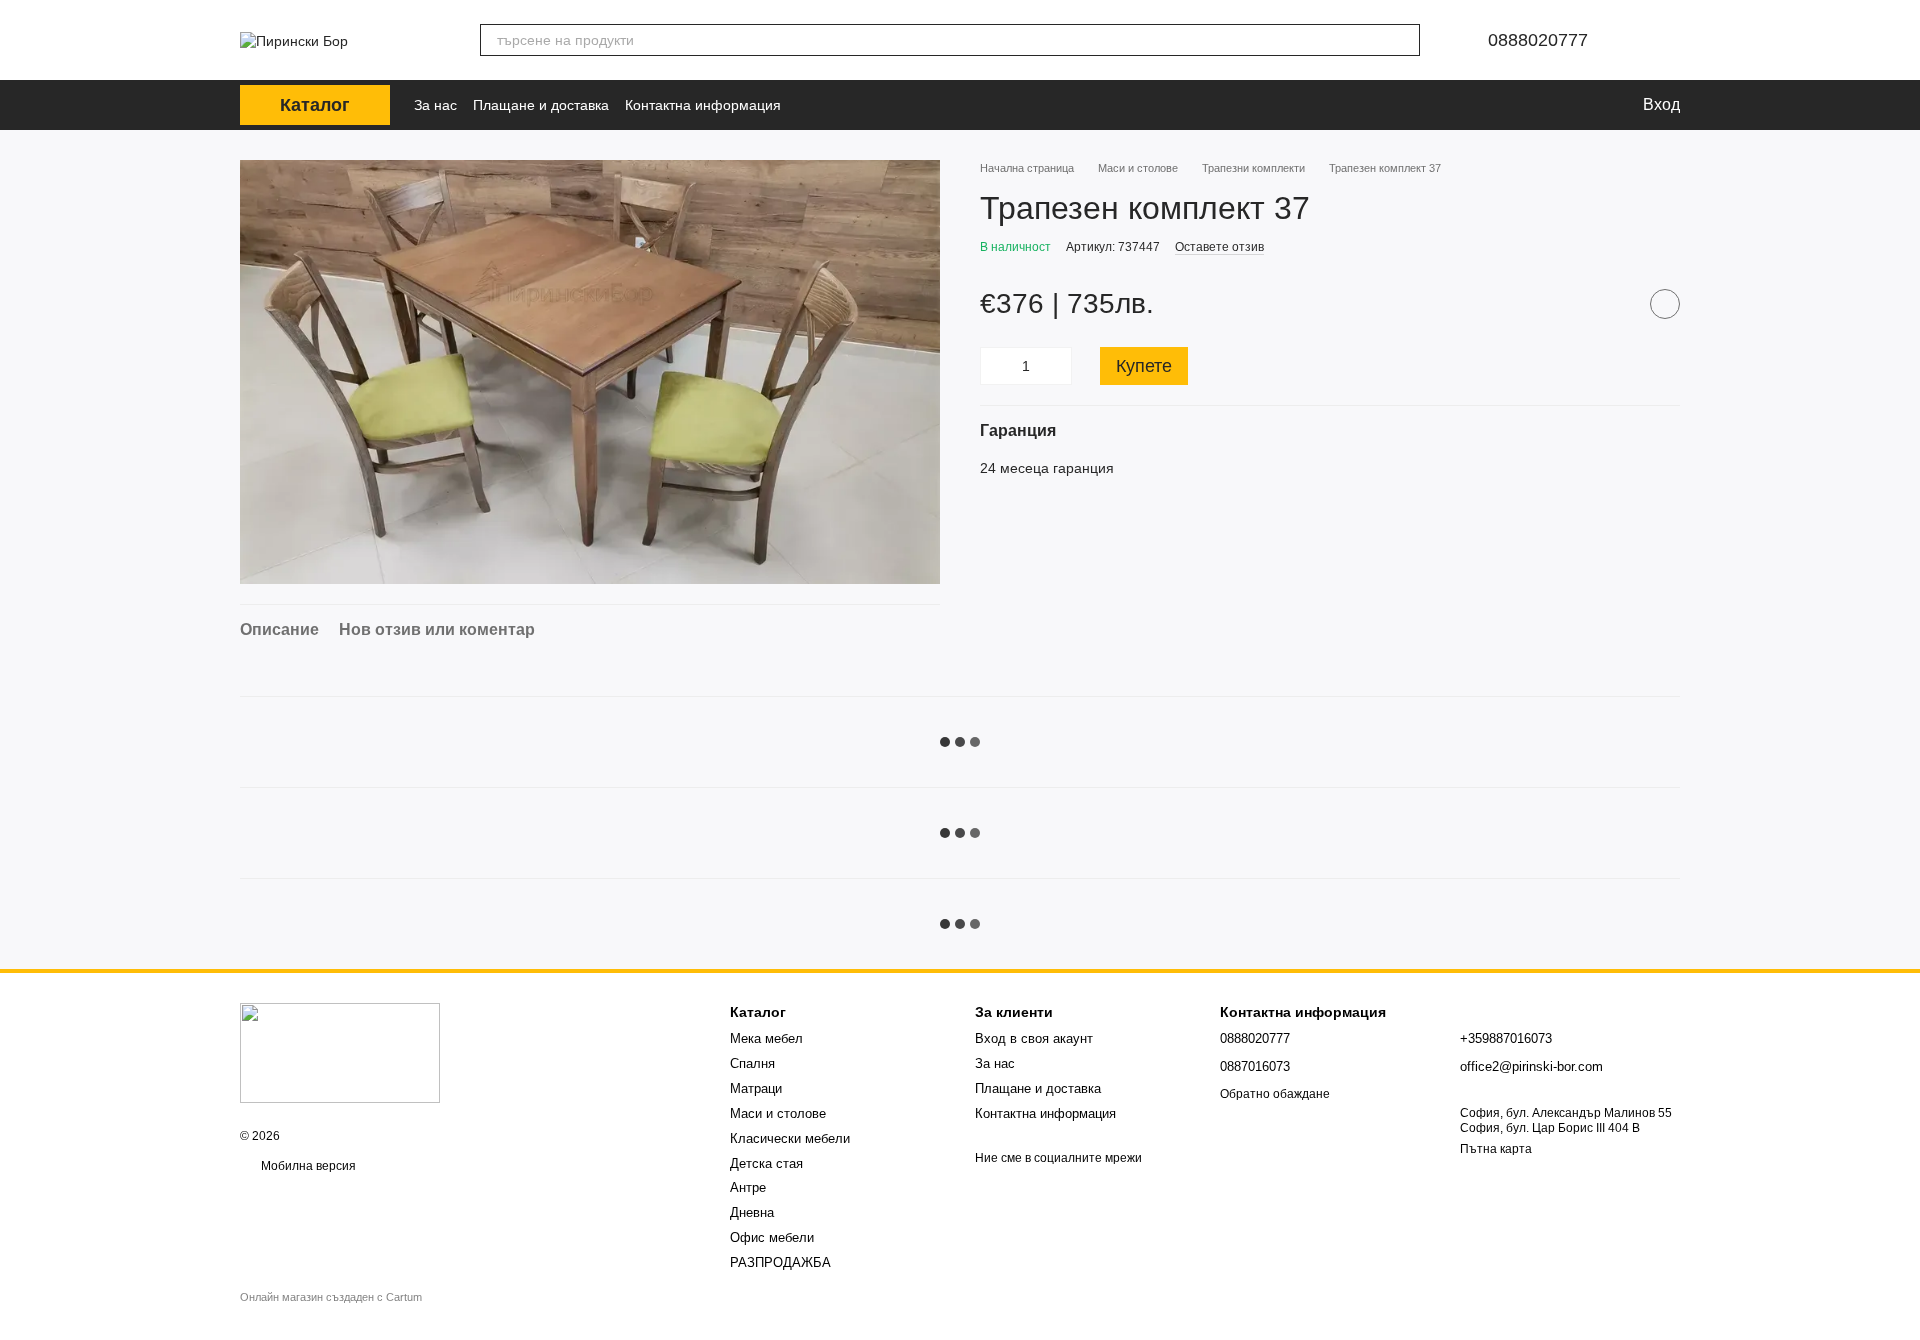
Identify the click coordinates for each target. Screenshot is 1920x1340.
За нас (435, 105)
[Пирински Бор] (340, 1052)
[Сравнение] (1513, 105)
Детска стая (766, 1163)
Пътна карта (1496, 1149)
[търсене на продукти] (1404, 40)
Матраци (756, 1088)
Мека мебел (766, 1038)
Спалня (752, 1063)
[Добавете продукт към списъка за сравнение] (1615, 304)
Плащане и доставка (541, 105)
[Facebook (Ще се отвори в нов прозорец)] (815, 105)
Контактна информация (703, 105)
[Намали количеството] (995, 366)
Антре (748, 1187)
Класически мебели (790, 1138)
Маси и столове (778, 1113)
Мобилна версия (307, 1166)
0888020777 (1538, 40)
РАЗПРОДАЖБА (780, 1262)
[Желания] (1557, 105)
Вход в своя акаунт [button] (1034, 1038)
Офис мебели (772, 1237)
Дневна (752, 1212)
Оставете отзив (1219, 247)
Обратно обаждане (1275, 1094)
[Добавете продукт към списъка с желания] (1665, 304)
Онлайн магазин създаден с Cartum (331, 1297)
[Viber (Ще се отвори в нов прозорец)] (843, 105)
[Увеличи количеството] (1057, 366)
